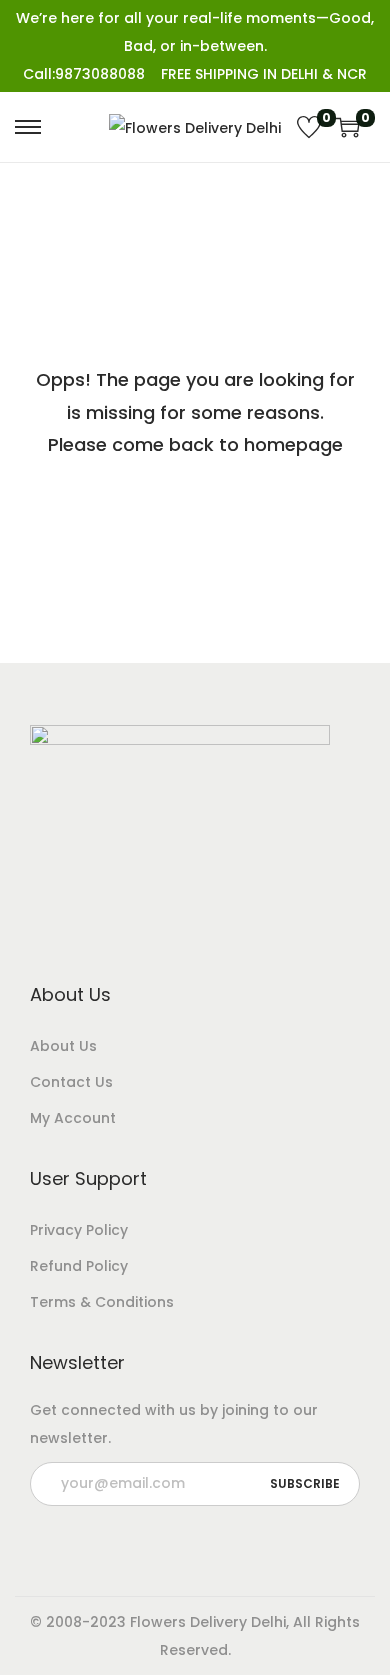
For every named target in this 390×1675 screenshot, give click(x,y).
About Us (63, 1046)
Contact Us (71, 1082)
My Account (73, 1118)
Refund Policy (79, 1266)
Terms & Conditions (102, 1302)
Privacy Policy (79, 1230)
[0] (309, 127)
